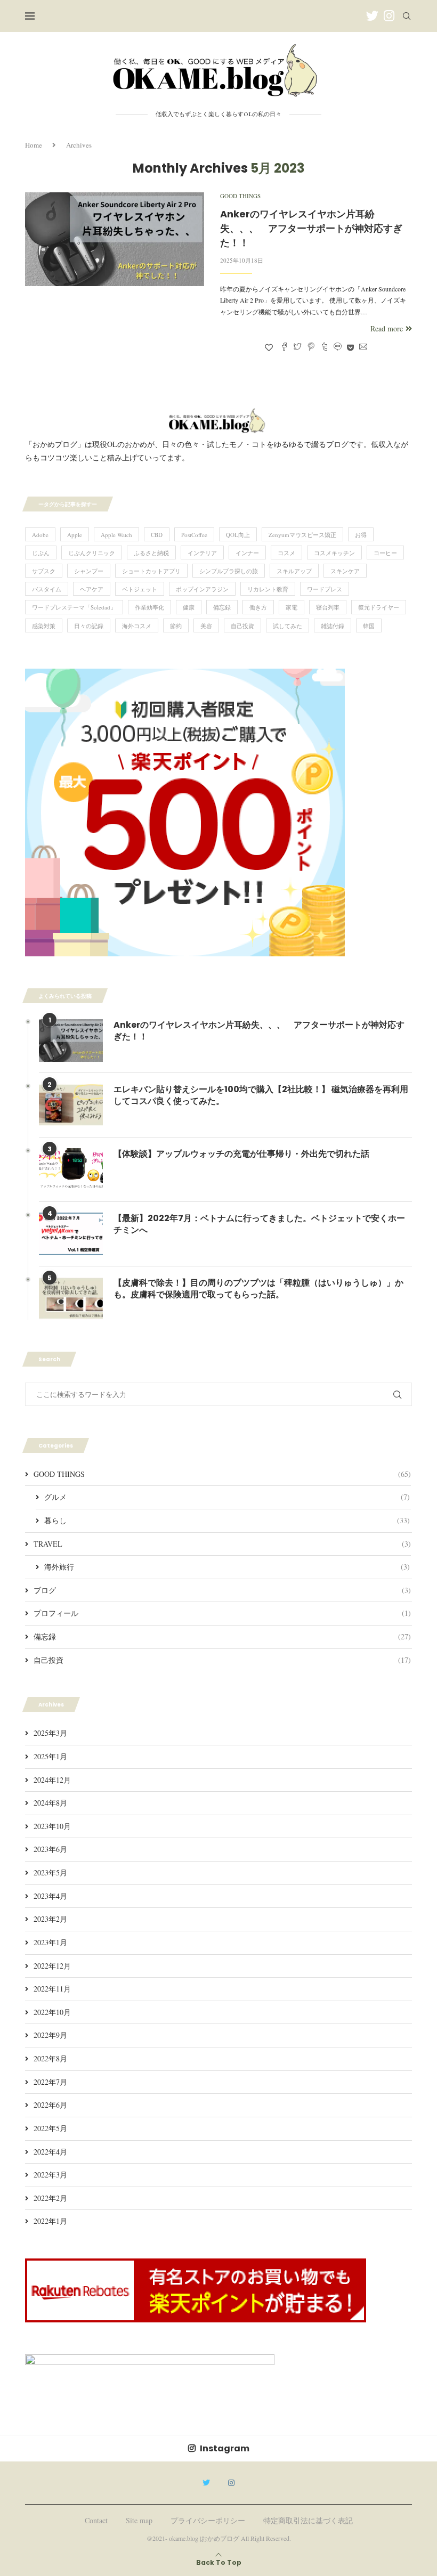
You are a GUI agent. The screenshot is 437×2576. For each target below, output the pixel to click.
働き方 (258, 607)
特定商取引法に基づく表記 (308, 2520)
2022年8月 (50, 2058)
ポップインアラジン (202, 589)
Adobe (40, 535)
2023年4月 (50, 1896)
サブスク (44, 571)
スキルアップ (294, 571)
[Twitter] (372, 16)
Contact (96, 2520)
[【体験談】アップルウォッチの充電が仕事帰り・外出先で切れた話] (71, 1169)
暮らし (227, 1520)
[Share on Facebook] (284, 347)
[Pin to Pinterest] (311, 347)
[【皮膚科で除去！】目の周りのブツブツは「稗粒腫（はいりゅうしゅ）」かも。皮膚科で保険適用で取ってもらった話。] (71, 1298)
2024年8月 (50, 1803)
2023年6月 (50, 1849)
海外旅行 (227, 1567)
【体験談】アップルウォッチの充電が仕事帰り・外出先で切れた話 (241, 1154)
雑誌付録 (333, 626)
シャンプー (89, 571)
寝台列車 (328, 607)
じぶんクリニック (92, 553)
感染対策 (44, 626)
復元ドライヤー (379, 607)
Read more (387, 328)
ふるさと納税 (151, 553)
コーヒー (385, 553)
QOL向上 (238, 535)
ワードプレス (325, 589)
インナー (247, 553)
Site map (139, 2520)
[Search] (407, 16)
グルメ (227, 1497)
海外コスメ (137, 626)
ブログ (222, 1590)
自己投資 (242, 626)
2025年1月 (50, 1756)
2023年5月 (50, 1872)
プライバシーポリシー (208, 2520)
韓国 (369, 626)
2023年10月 (52, 1826)
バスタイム (47, 589)
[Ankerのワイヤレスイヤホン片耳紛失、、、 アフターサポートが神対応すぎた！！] (115, 239)
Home (34, 145)
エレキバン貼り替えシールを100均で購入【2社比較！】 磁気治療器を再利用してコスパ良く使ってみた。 (261, 1095)
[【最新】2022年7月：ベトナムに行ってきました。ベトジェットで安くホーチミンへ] (71, 1234)
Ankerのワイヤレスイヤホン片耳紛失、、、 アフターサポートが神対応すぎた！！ (311, 228)
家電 (292, 607)
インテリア (202, 553)
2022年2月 (50, 2198)
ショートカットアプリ (151, 571)
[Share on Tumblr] (324, 347)
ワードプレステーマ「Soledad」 (74, 607)
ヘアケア (92, 589)
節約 (176, 626)
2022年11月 (52, 1989)
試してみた (288, 626)
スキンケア (345, 571)
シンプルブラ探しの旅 (229, 571)
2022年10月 (52, 2012)
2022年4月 (50, 2152)
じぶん (41, 553)
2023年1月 (50, 1942)
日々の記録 (89, 626)
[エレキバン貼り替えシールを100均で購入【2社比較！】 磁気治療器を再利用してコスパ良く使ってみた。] (71, 1105)
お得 (361, 535)
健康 (189, 607)
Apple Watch (116, 535)
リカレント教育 (268, 589)
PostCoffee (194, 535)
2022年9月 (50, 2035)
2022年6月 (50, 2105)
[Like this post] (269, 347)
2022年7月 (50, 2082)
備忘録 (222, 607)
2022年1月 (50, 2221)
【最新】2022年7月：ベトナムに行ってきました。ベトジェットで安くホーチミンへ (259, 1224)
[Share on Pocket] (350, 347)
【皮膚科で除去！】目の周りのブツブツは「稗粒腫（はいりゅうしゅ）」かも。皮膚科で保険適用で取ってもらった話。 (258, 1289)
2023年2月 (50, 1919)
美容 (206, 626)
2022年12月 (52, 1966)
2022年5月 (50, 2128)
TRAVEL (222, 1544)
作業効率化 (149, 607)
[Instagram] (389, 16)
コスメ (286, 553)
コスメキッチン (334, 553)
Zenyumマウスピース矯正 (302, 535)
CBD (157, 535)
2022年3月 (50, 2175)
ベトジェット (140, 589)
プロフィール (222, 1613)
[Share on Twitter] (298, 347)
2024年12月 (52, 1780)
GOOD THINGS (222, 1474)
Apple (75, 535)
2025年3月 (50, 1733)
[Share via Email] (363, 347)
